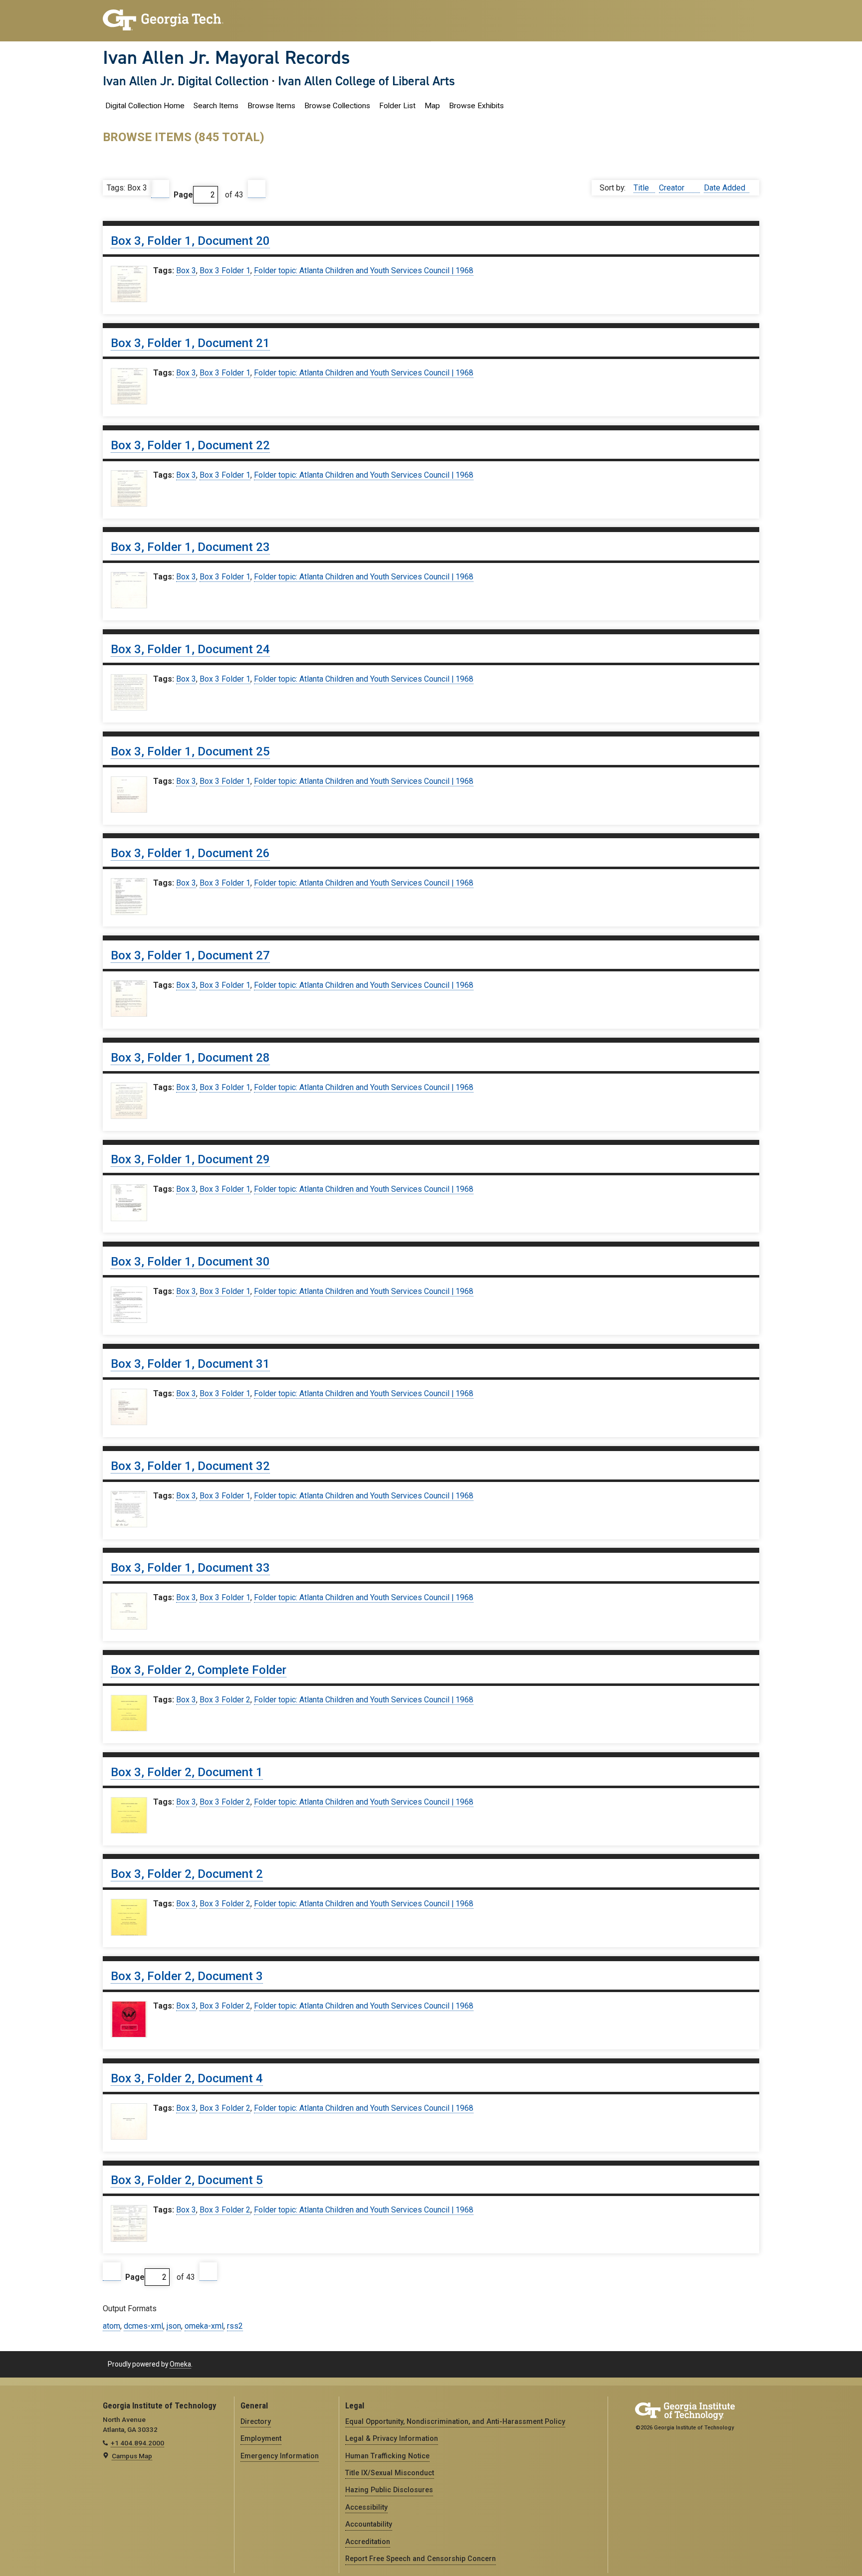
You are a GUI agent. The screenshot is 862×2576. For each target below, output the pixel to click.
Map (432, 106)
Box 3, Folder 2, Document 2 (187, 1874)
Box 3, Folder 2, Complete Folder (199, 1670)
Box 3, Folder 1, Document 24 (190, 649)
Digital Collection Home (145, 106)
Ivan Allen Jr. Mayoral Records (226, 57)
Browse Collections (337, 106)
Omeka (180, 2364)
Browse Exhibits (476, 106)
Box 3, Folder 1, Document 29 (190, 1159)
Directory (256, 2421)
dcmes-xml (143, 2326)
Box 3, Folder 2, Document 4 (187, 2078)
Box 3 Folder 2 (225, 1700)
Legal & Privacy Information (392, 2438)
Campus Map (132, 2456)
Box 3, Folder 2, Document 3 (187, 1976)
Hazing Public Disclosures (389, 2490)
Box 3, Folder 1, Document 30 (190, 1262)
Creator (673, 188)
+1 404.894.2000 (137, 2443)
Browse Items (271, 106)
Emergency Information (280, 2456)
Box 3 (186, 271)
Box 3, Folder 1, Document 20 (190, 241)
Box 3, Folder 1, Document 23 (190, 547)
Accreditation (368, 2542)
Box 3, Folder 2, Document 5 (187, 2180)
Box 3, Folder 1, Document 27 (190, 955)
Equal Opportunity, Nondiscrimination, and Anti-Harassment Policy (455, 2421)
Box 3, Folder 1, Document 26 (190, 853)
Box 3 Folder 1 (225, 271)
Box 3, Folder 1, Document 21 (190, 343)
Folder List (397, 106)
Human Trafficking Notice (387, 2456)
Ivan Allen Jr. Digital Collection (186, 81)
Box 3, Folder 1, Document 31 (190, 1364)
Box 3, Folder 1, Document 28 (190, 1058)
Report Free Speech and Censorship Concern (421, 2559)
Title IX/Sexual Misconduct (390, 2473)
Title (642, 188)
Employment (261, 2438)
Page (183, 195)
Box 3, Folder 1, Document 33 (190, 1568)
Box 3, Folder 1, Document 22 (190, 445)
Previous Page (160, 189)
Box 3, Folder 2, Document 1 (187, 1772)
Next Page (257, 189)
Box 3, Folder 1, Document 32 (190, 1466)
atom (111, 2326)
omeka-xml (204, 2326)
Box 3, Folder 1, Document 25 (190, 751)
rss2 (235, 2326)
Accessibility (366, 2507)
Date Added (725, 188)
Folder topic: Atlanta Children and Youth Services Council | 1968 (364, 271)
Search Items (216, 106)
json (174, 2326)
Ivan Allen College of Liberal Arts (366, 81)
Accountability (369, 2524)
